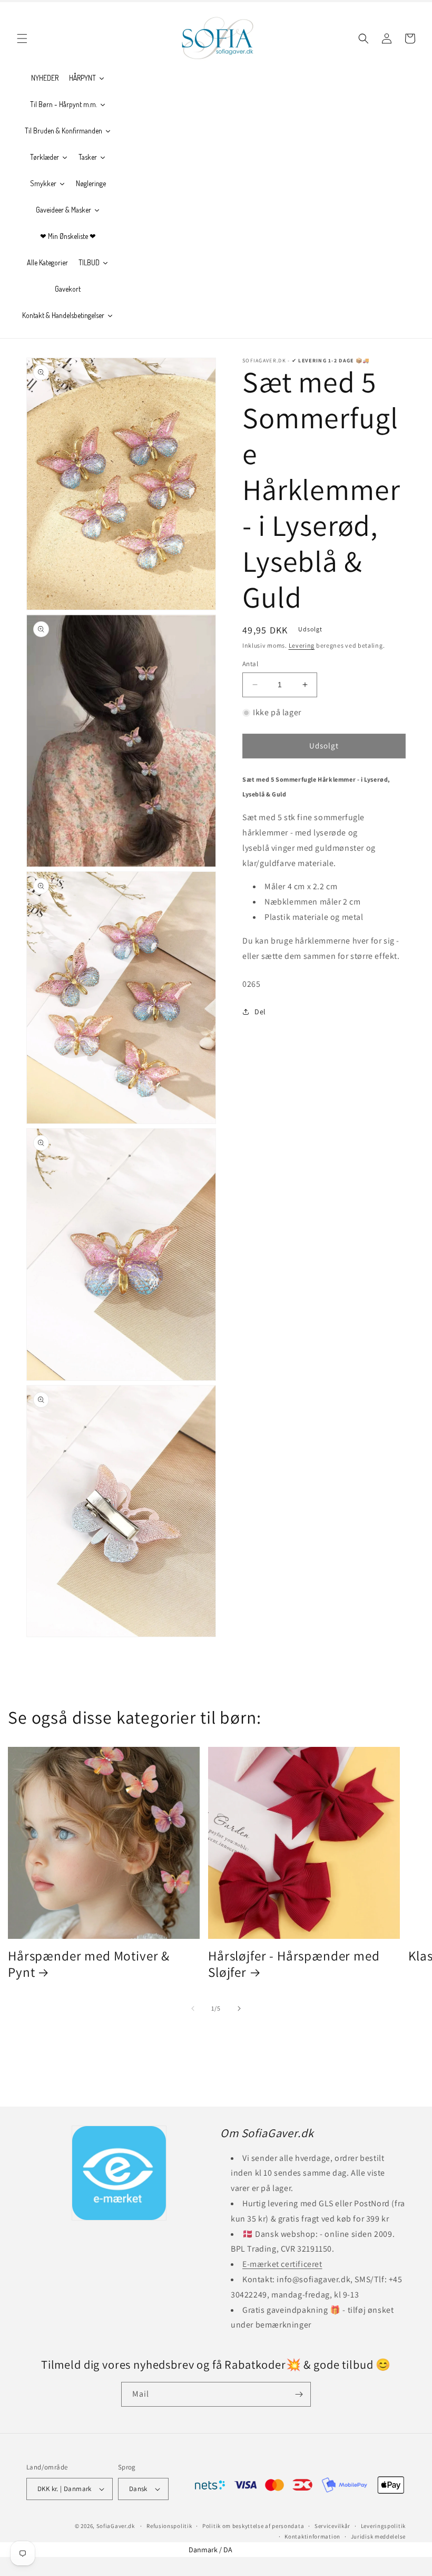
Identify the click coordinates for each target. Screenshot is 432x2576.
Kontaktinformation (312, 2536)
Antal (250, 664)
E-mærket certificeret (282, 2264)
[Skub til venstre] (193, 2008)
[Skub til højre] (239, 2008)
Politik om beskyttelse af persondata (253, 2526)
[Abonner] (299, 2394)
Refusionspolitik (169, 2526)
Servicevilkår (332, 2526)
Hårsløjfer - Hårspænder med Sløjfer (294, 1964)
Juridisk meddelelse (378, 2536)
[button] (22, 39)
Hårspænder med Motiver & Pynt (89, 1964)
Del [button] (260, 1012)
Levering (302, 645)
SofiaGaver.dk (116, 2526)
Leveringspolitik (383, 2526)
